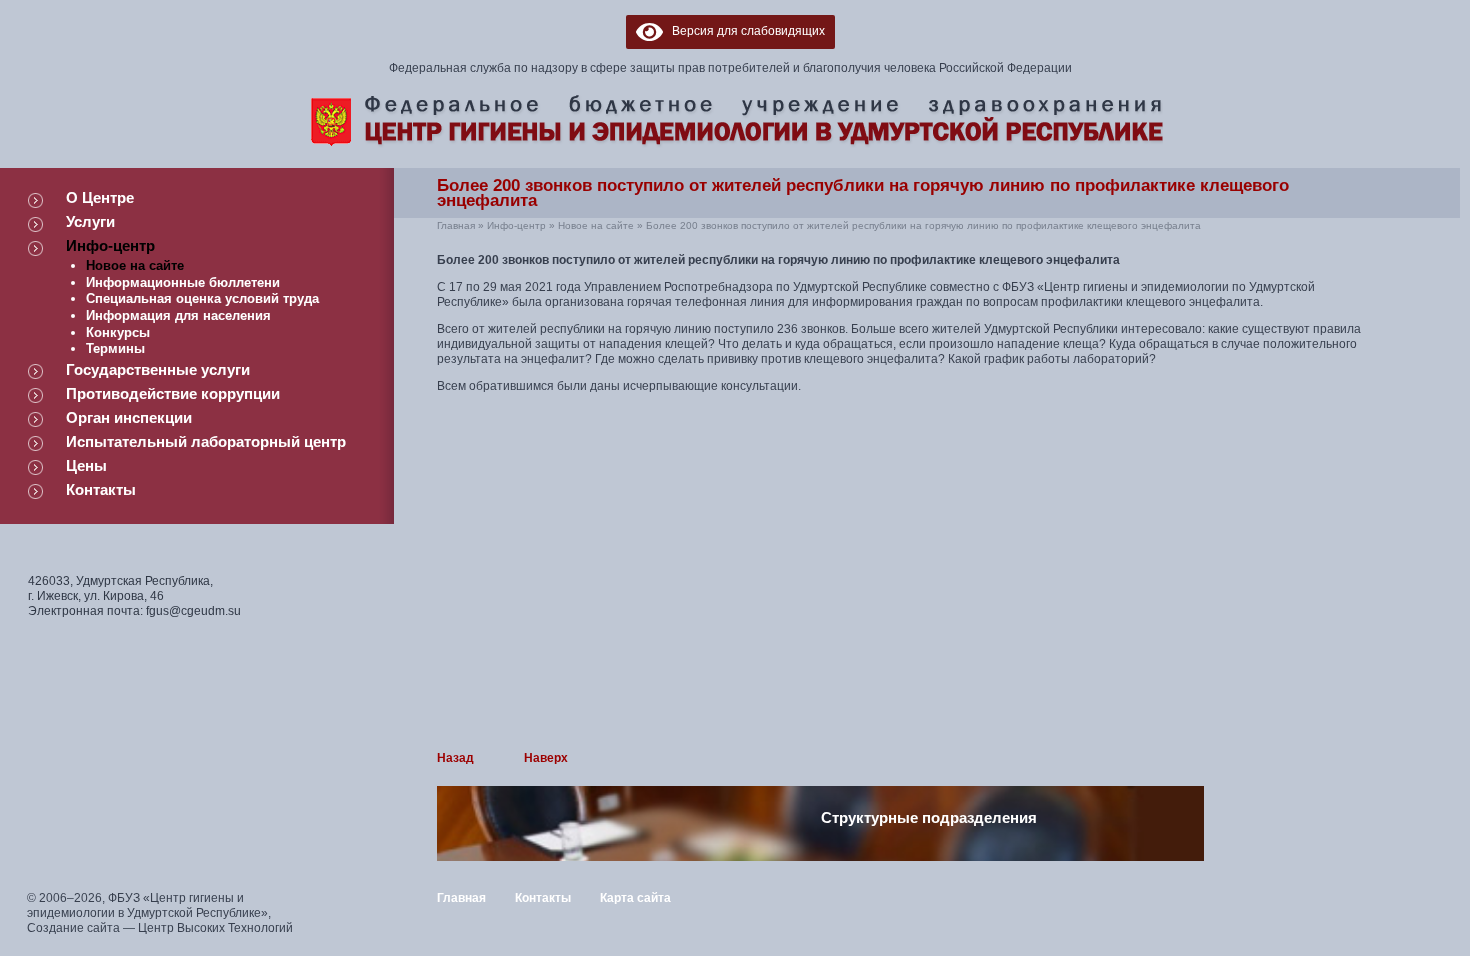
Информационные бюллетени (183, 282)
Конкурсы (118, 332)
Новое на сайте (135, 265)
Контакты (101, 489)
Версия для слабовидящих (744, 31)
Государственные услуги (158, 369)
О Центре (100, 197)
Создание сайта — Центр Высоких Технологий (160, 928)
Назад (455, 758)
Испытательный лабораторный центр (206, 441)
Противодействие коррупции (173, 393)
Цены (86, 465)
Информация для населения (178, 315)
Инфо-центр (110, 245)
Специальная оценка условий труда (202, 298)
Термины (115, 348)
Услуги (90, 221)
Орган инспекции (129, 417)
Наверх (546, 758)
